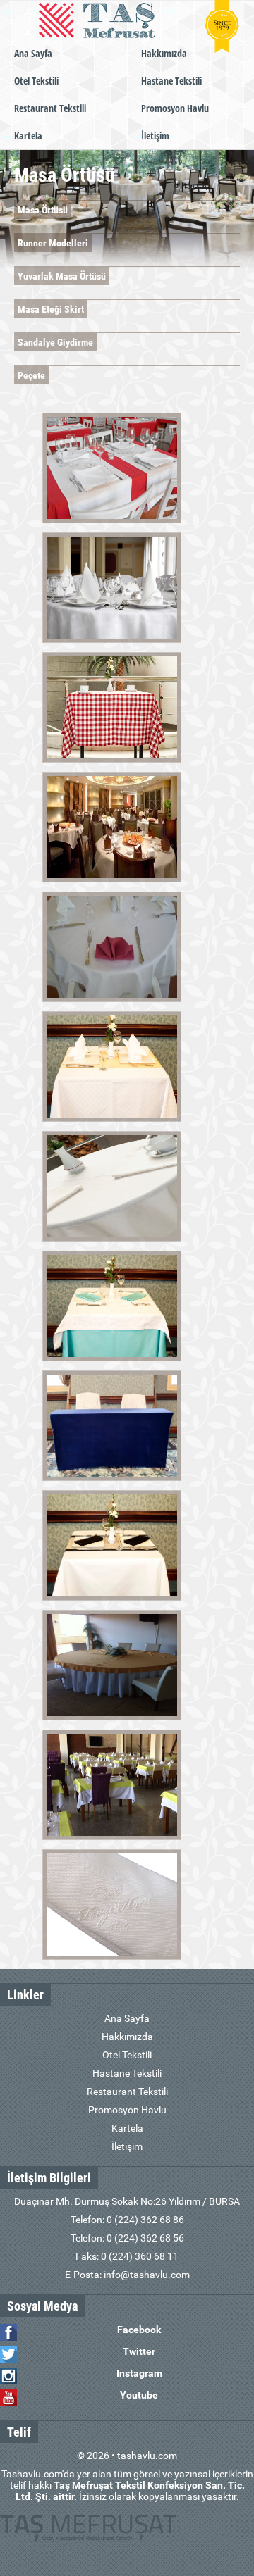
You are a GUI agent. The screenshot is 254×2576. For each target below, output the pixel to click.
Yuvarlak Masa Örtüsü (62, 276)
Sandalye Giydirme (55, 342)
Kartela (28, 136)
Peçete (31, 375)
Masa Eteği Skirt (51, 309)
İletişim (155, 136)
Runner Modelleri (53, 243)
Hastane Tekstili (171, 81)
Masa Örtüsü (43, 210)
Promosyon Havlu (175, 108)
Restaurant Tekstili (50, 108)
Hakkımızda (164, 53)
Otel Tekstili (36, 81)
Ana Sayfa (33, 53)
